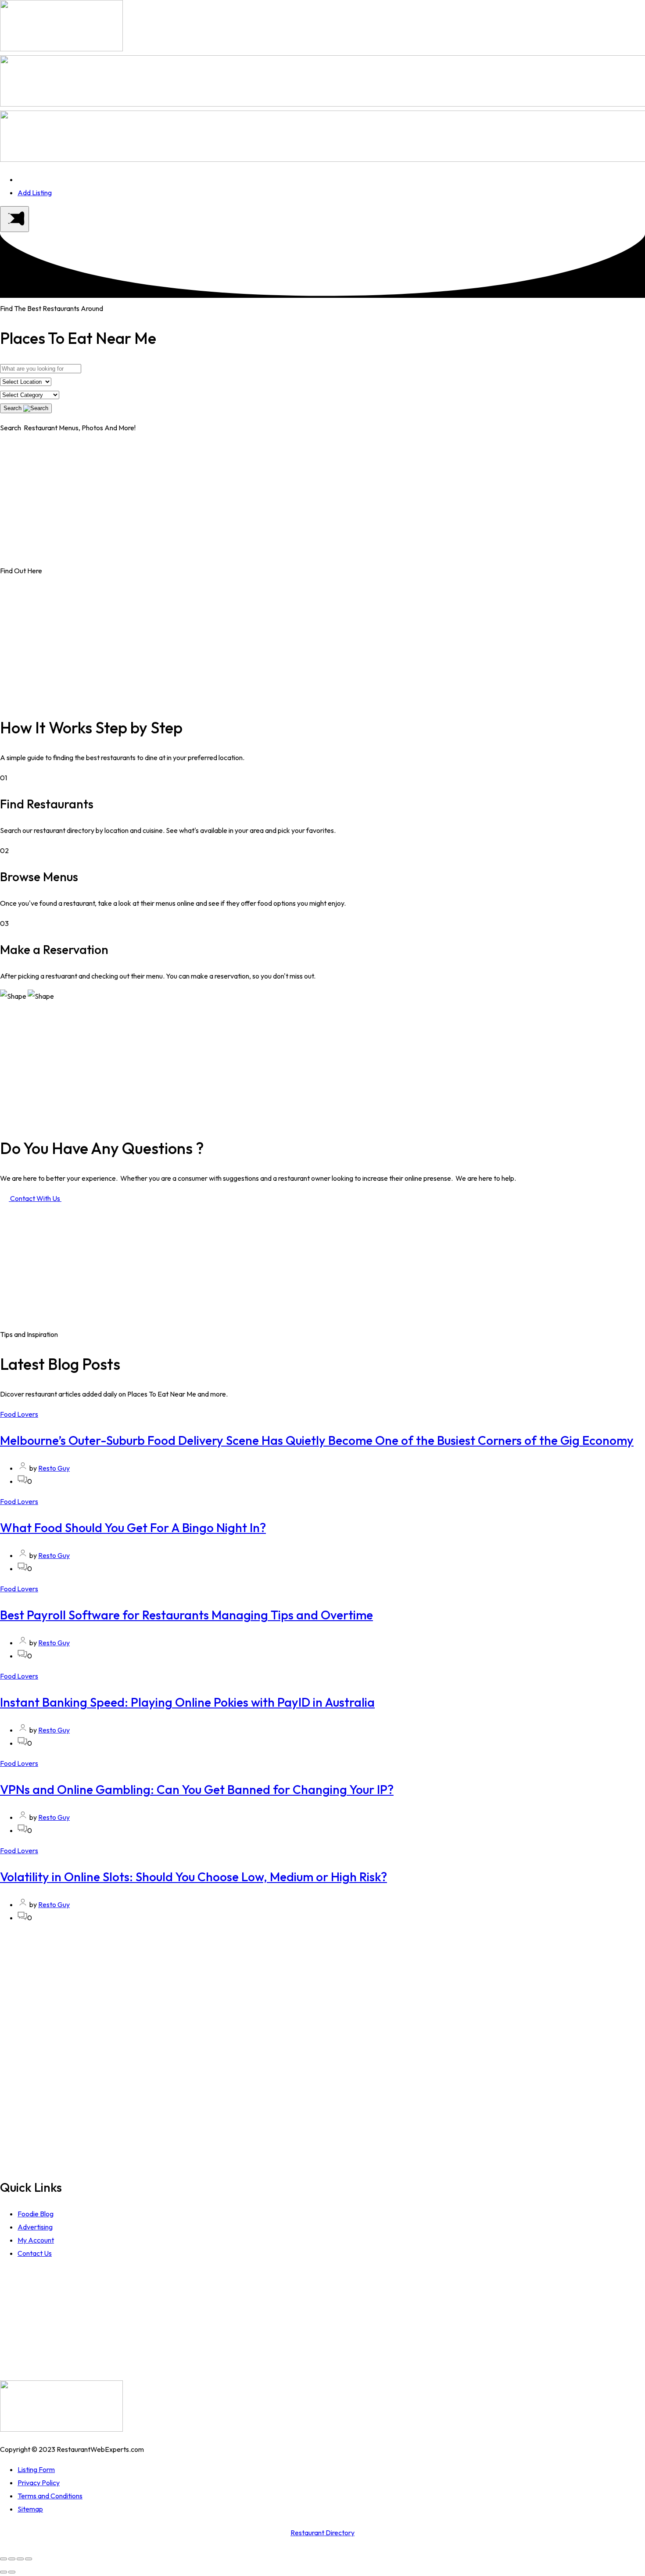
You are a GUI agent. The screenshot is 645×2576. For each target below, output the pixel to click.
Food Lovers (19, 1414)
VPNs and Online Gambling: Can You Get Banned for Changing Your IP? (197, 1789)
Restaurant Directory (322, 2533)
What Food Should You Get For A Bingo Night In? (133, 1527)
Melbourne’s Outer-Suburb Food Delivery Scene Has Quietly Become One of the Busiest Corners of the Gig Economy (317, 1440)
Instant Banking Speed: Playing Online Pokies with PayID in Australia (187, 1702)
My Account (36, 2240)
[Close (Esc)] (4, 2559)
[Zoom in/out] (29, 2559)
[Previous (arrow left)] (4, 2572)
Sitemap (30, 2509)
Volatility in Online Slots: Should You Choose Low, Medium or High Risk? (193, 1877)
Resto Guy (54, 1468)
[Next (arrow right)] (12, 2572)
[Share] (12, 2559)
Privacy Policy (39, 2483)
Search (13, 408)
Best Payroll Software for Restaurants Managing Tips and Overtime (186, 1615)
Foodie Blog (36, 2214)
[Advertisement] (322, 503)
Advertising (35, 2227)
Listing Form (36, 2469)
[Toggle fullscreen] (20, 2559)
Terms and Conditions (50, 2496)
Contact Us (35, 2253)
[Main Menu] (14, 219)
